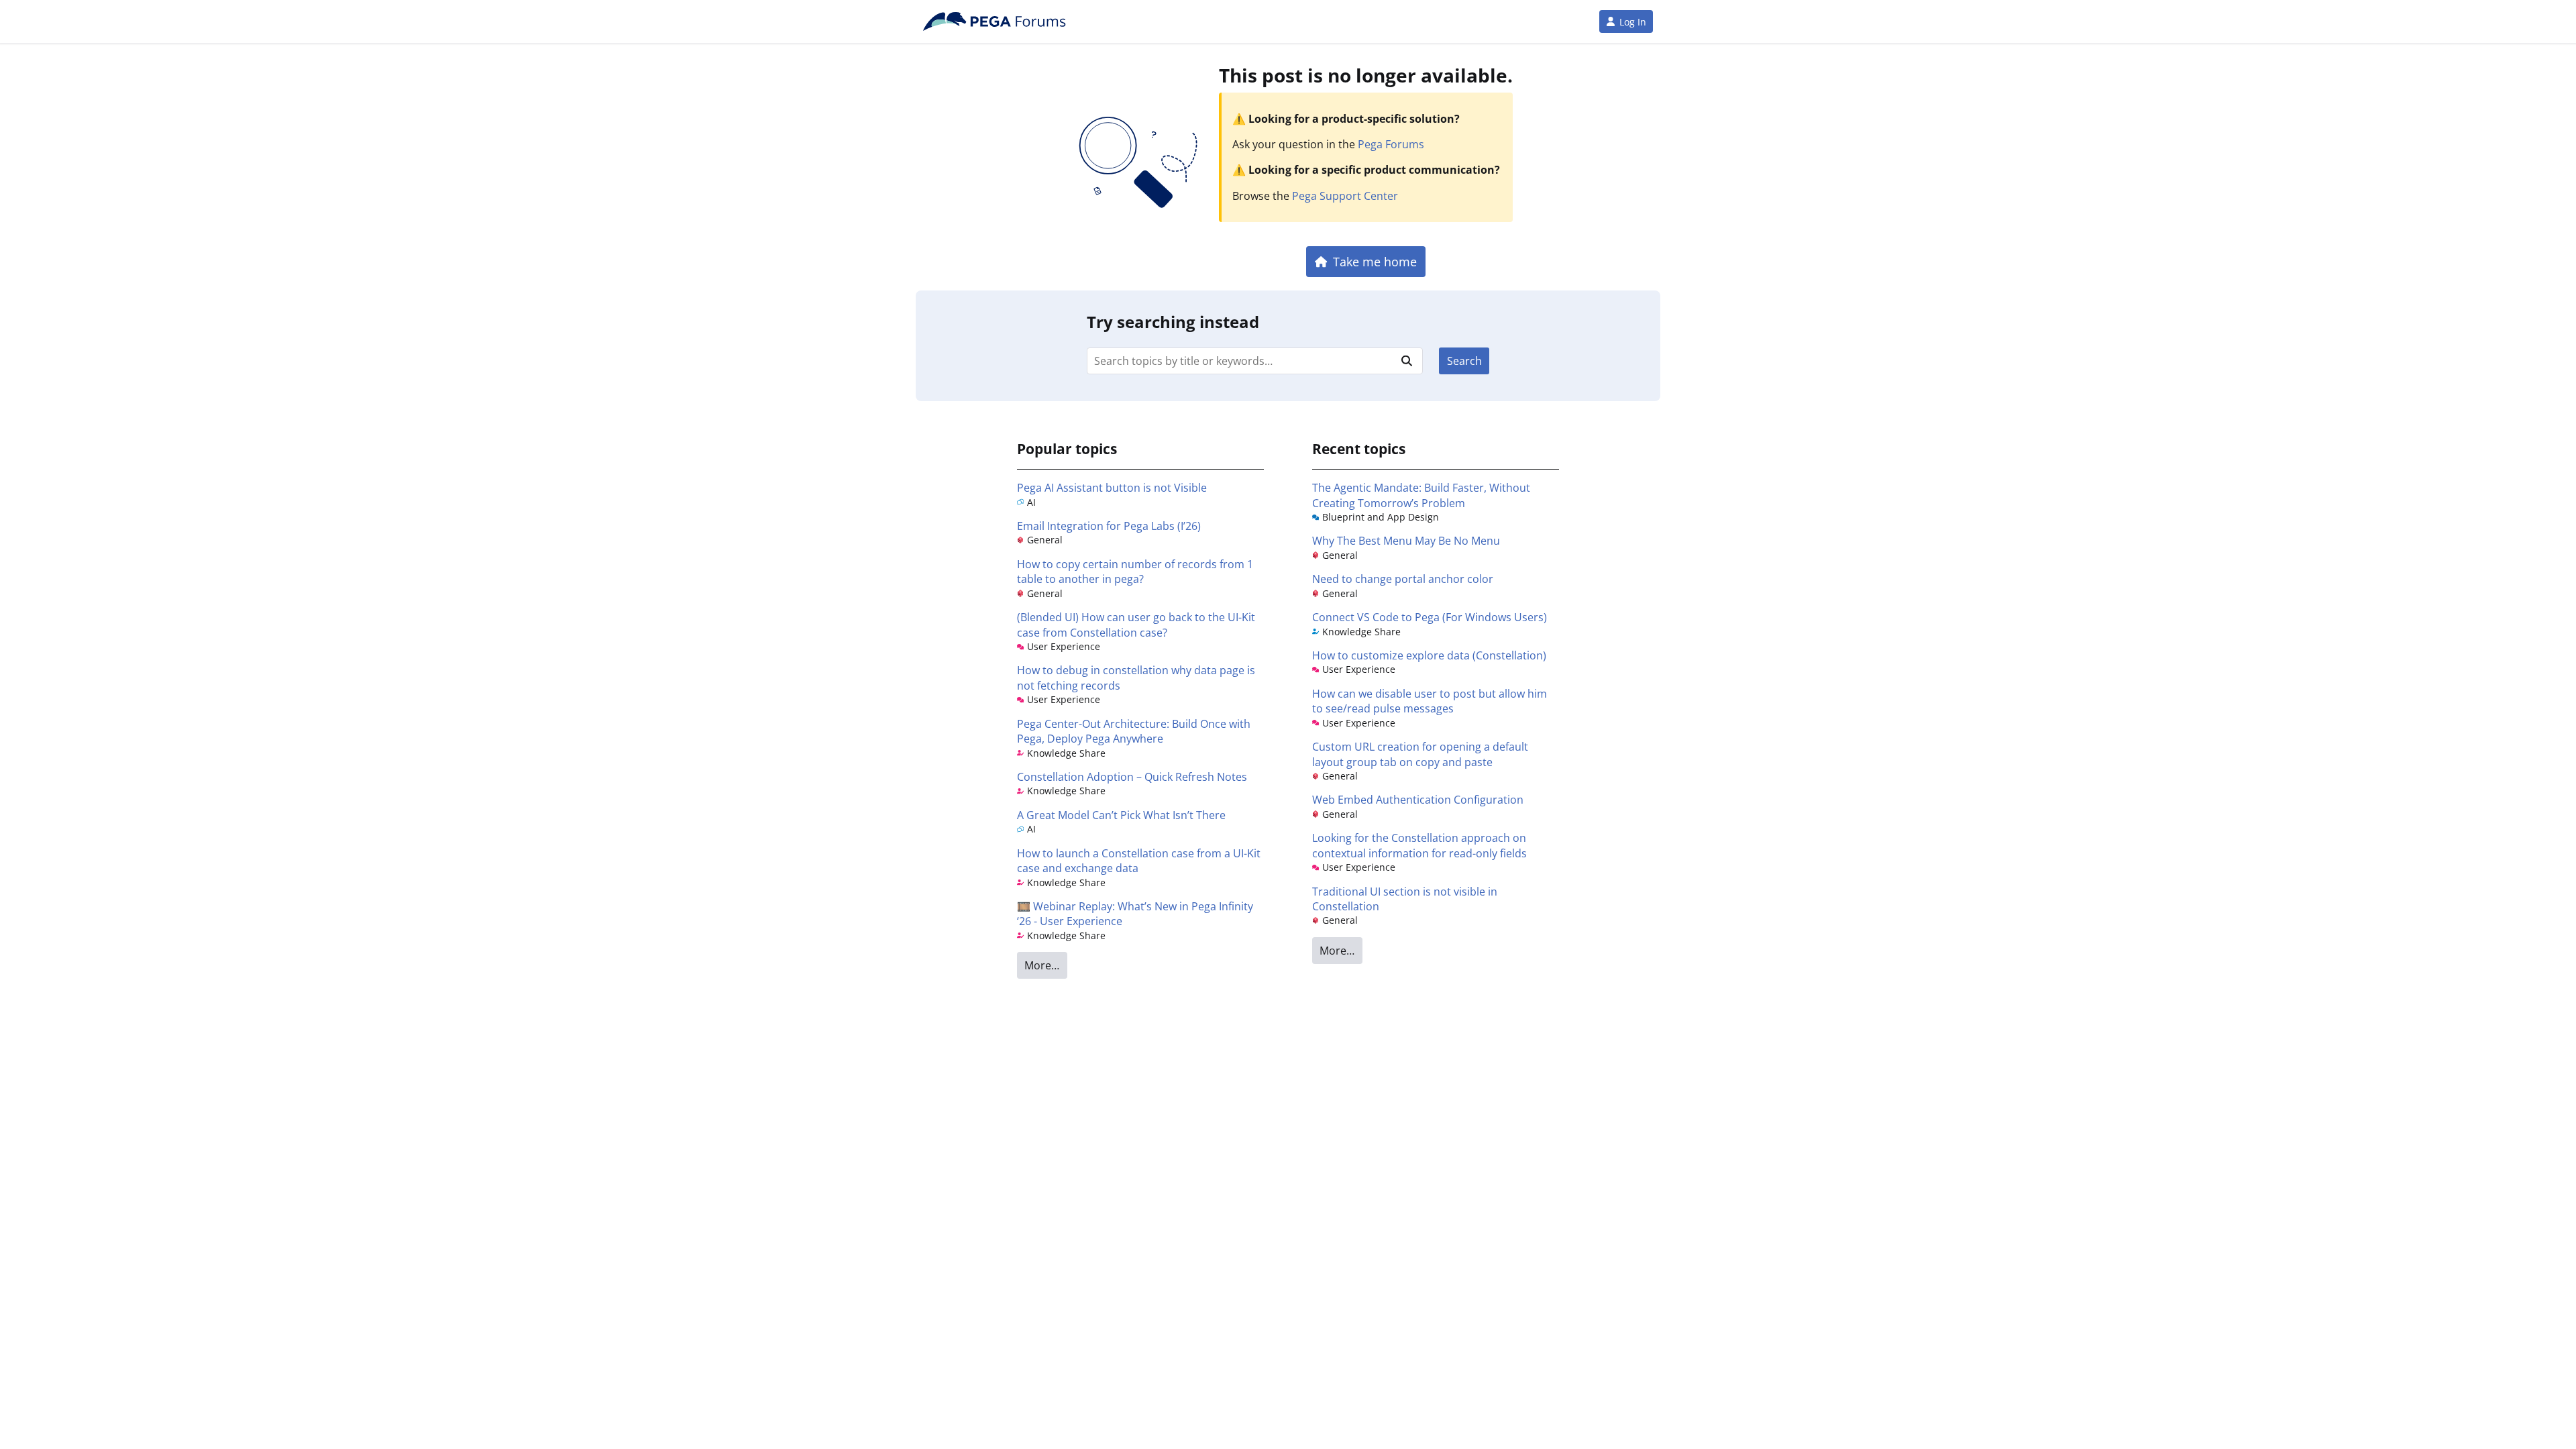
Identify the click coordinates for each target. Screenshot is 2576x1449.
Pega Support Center (1345, 196)
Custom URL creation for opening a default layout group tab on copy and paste (1420, 754)
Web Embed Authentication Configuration (1418, 800)
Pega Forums (1391, 144)
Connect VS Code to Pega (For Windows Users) (1430, 617)
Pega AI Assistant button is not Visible (1112, 488)
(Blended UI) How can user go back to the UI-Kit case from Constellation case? (1136, 625)
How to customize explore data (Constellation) (1429, 655)
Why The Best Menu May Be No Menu (1406, 541)
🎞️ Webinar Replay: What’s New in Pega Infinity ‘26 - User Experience (1135, 914)
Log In (1633, 22)
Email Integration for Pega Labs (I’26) (1109, 526)
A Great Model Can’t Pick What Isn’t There (1121, 815)
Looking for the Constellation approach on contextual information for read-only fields (1419, 845)
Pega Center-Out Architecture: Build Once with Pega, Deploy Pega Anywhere (1134, 731)
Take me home (1375, 261)
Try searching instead (1173, 322)
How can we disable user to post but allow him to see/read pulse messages (1430, 701)
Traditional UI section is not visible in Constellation (1405, 899)
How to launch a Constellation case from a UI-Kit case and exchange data (1139, 861)
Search (1464, 361)
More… (1042, 965)
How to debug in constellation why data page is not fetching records (1136, 678)
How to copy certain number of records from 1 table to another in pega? (1135, 572)
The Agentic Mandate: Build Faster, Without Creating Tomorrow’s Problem (1421, 495)
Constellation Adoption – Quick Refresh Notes (1132, 777)
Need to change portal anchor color (1403, 579)
